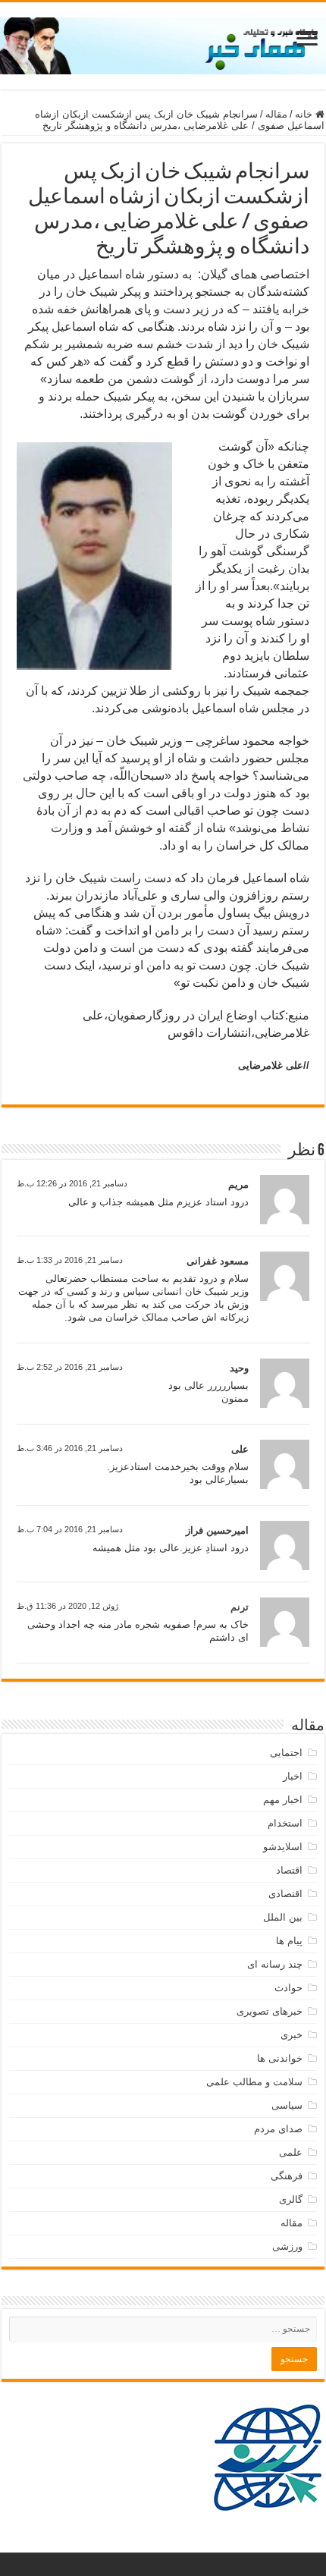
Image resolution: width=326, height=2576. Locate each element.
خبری (292, 2035)
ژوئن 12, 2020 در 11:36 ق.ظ (67, 1606)
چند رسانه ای (275, 1964)
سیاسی (287, 2105)
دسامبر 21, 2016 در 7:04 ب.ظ (70, 1529)
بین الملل (283, 1917)
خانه (305, 114)
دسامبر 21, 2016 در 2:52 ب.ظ (70, 1367)
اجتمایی (286, 1753)
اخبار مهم (283, 1800)
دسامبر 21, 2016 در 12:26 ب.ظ (72, 1183)
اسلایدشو (283, 1847)
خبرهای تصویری (270, 2011)
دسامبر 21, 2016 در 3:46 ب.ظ (70, 1448)
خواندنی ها (280, 2058)
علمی (291, 2152)
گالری (291, 2199)
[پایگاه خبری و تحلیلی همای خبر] (163, 43)
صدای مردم (278, 2129)
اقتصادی (285, 1894)
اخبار (293, 1776)
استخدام (285, 1823)
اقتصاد (289, 1870)
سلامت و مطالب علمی (254, 2082)
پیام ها (289, 1941)
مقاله (276, 114)
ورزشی (287, 2246)
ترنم (240, 1607)
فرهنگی (287, 2176)
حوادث (288, 1988)
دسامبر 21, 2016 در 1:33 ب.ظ (70, 1260)
